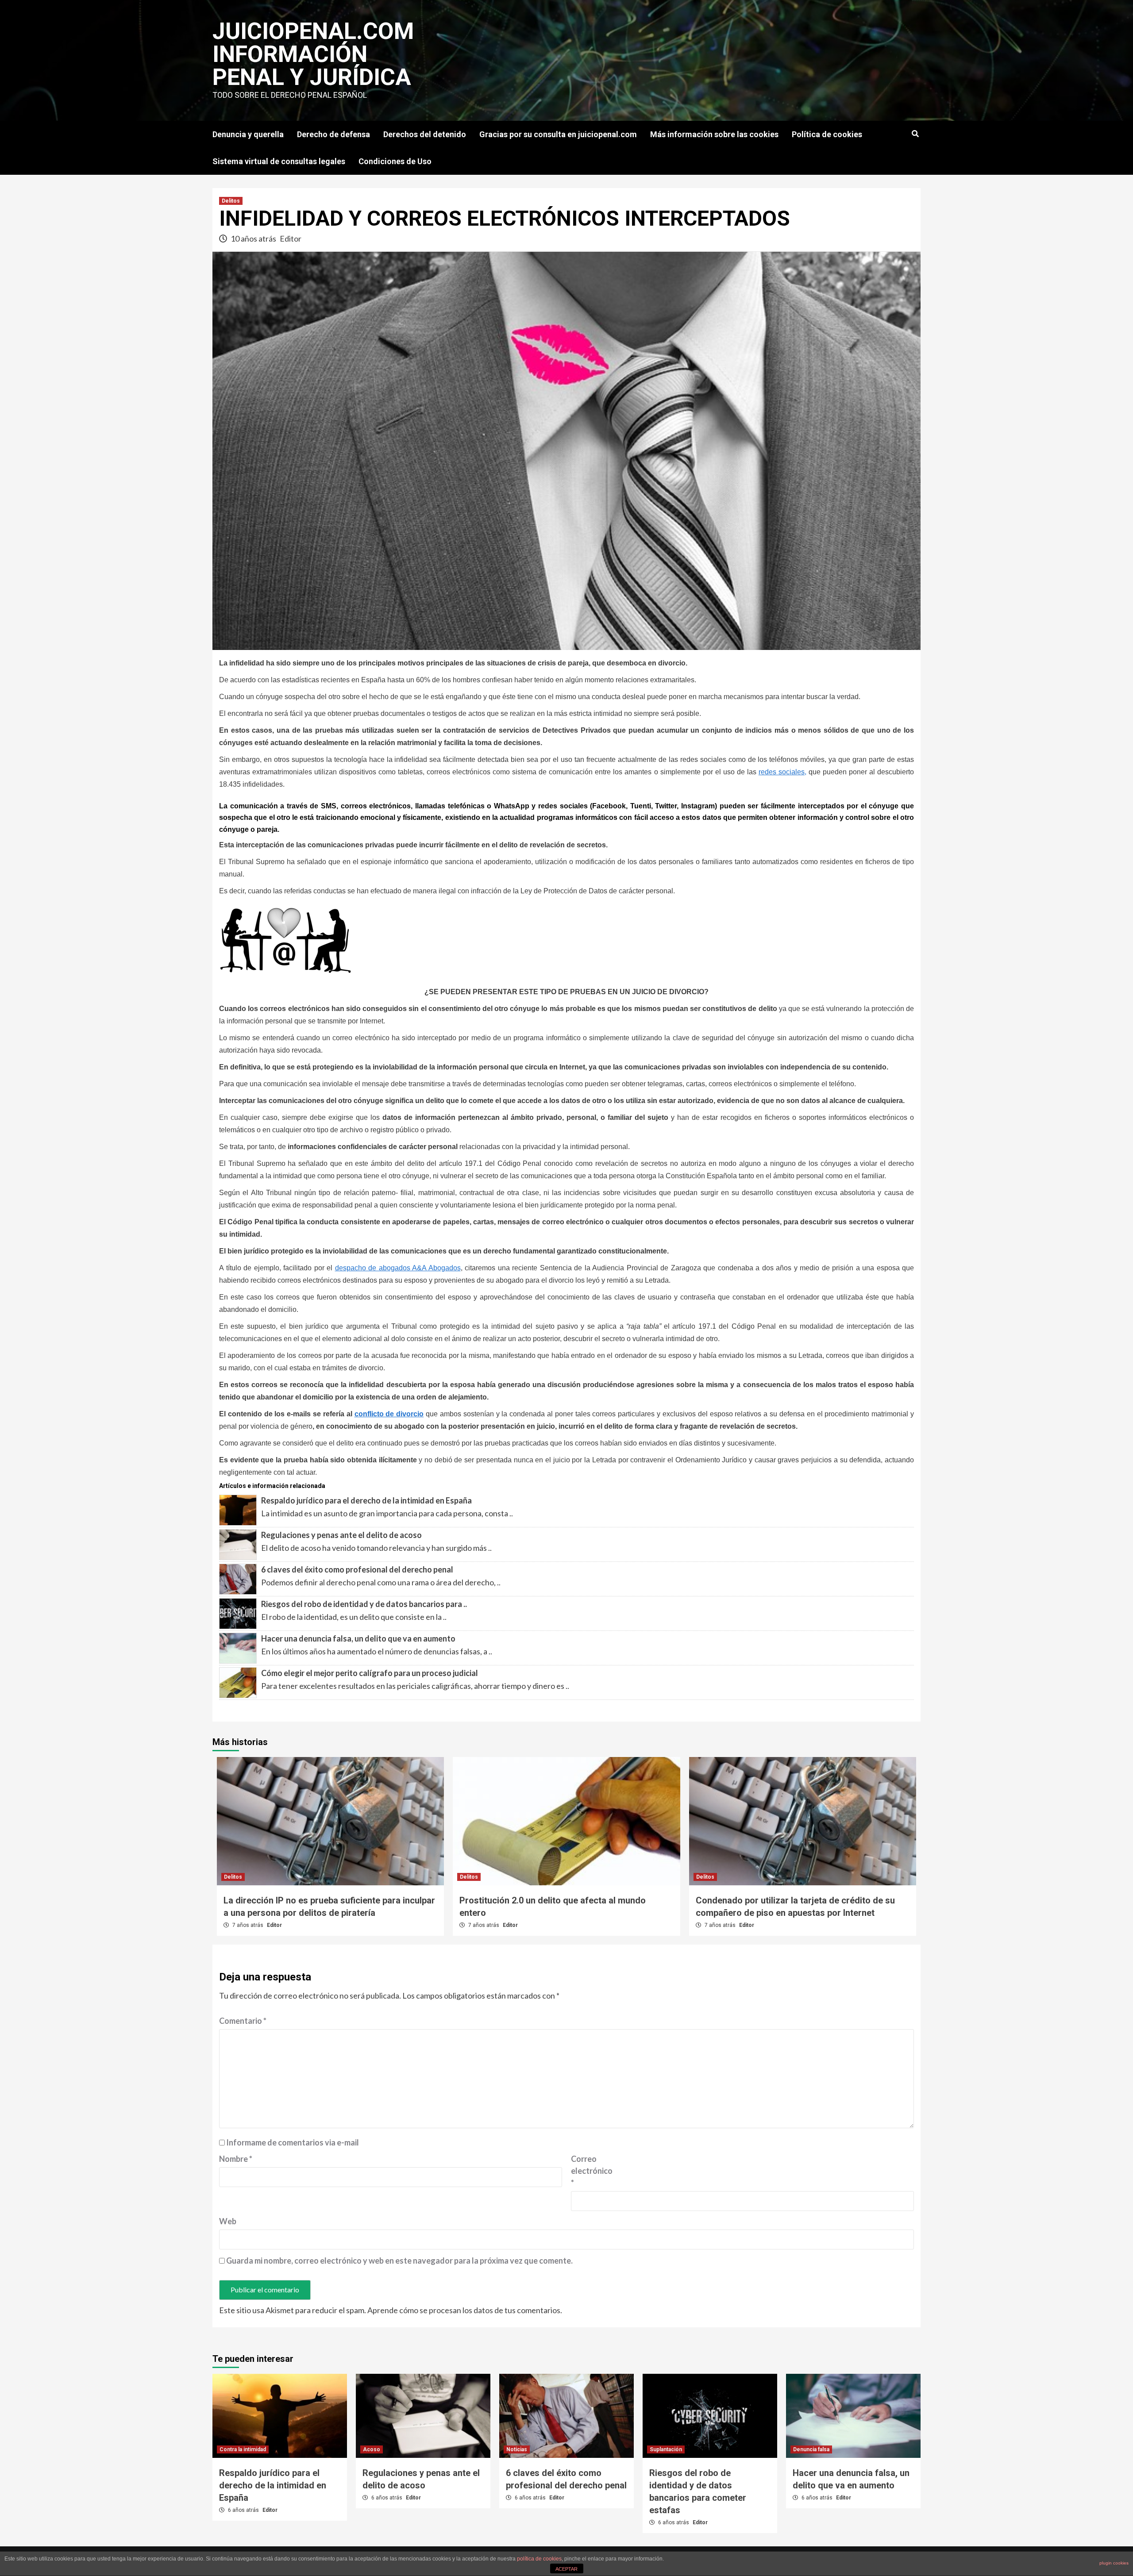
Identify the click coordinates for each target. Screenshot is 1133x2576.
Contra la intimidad (243, 2449)
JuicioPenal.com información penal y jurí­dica (313, 54)
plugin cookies (1114, 2563)
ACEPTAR (566, 2569)
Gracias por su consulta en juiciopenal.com (558, 134)
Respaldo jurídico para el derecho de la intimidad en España (366, 1500)
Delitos (231, 201)
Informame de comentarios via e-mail (293, 2142)
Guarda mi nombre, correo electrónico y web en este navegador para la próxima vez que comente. (399, 2261)
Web (228, 2221)
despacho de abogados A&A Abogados (398, 1268)
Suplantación (666, 2449)
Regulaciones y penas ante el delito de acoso (341, 1535)
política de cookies (539, 2559)
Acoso (372, 2449)
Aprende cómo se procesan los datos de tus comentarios (464, 2310)
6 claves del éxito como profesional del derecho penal (357, 1569)
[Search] (915, 134)
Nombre (236, 2159)
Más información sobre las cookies (714, 134)
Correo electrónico (592, 2171)
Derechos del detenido (425, 134)
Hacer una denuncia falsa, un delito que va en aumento (358, 1638)
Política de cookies (827, 134)
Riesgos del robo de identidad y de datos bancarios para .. (364, 1604)
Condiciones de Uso (395, 161)
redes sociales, (782, 772)
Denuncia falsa (811, 2449)
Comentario (243, 2021)
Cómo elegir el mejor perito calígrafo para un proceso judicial (370, 1673)
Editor (291, 238)
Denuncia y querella (248, 134)
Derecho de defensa (333, 134)
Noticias (517, 2449)
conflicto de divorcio (389, 1414)
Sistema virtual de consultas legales (279, 161)
